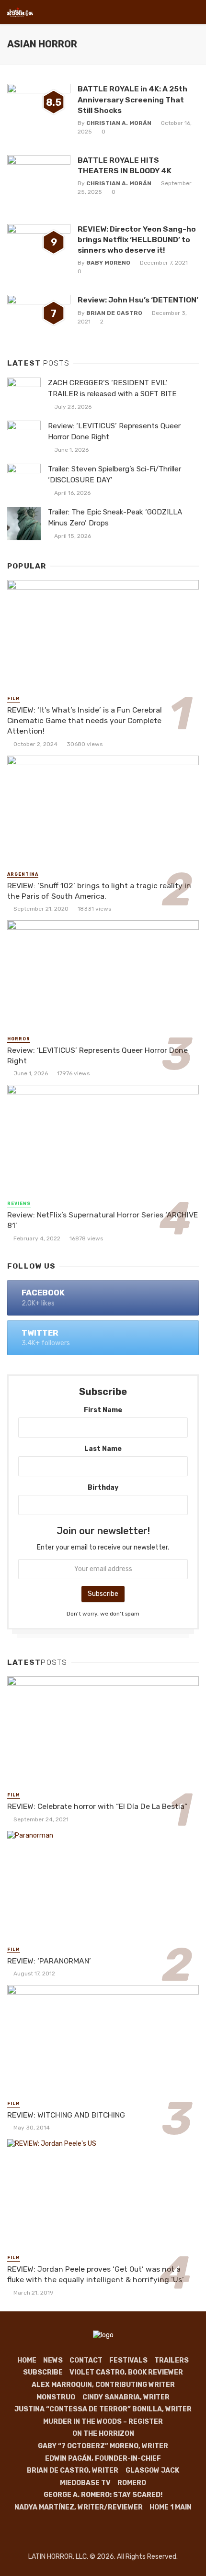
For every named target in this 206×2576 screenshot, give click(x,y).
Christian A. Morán (119, 123)
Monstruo (56, 2397)
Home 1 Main (171, 2507)
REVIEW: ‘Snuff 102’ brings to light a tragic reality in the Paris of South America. (99, 891)
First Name (103, 1410)
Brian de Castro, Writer (73, 2470)
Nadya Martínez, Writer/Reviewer (79, 2507)
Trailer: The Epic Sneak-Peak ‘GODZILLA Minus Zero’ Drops (115, 518)
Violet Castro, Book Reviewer (126, 2372)
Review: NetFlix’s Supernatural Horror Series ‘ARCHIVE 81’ (103, 1220)
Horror (19, 1039)
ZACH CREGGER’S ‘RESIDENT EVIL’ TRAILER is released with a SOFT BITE (112, 388)
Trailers (172, 2360)
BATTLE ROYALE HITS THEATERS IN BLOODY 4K (125, 165)
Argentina (23, 874)
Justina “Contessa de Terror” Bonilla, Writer (103, 2409)
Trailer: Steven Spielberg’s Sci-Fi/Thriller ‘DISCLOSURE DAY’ (114, 474)
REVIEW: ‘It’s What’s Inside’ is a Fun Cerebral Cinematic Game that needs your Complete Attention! (85, 720)
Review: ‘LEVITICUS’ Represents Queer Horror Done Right (114, 431)
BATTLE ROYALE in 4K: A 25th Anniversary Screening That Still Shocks (132, 99)
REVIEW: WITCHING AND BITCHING (66, 2115)
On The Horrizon (103, 2434)
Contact (86, 2360)
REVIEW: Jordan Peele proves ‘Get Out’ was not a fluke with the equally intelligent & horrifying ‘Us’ (96, 2274)
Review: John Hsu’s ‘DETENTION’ (138, 300)
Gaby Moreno (108, 263)
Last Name (103, 1449)
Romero (132, 2483)
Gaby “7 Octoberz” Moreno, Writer (103, 2446)
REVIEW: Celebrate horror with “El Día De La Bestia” (97, 1806)
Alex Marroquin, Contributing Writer (103, 2385)
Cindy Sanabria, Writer (126, 2397)
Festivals (128, 2360)
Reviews (19, 1204)
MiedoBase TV (85, 2483)
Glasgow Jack (152, 2470)
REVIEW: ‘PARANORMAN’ (49, 1961)
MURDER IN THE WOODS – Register (103, 2422)
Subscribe (43, 2372)
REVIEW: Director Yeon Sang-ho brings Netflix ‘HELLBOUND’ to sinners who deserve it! (137, 240)
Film (14, 699)
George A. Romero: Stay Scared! (103, 2495)
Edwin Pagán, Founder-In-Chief (103, 2459)
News (53, 2360)
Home (27, 2360)
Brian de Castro (114, 313)
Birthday (103, 1488)
